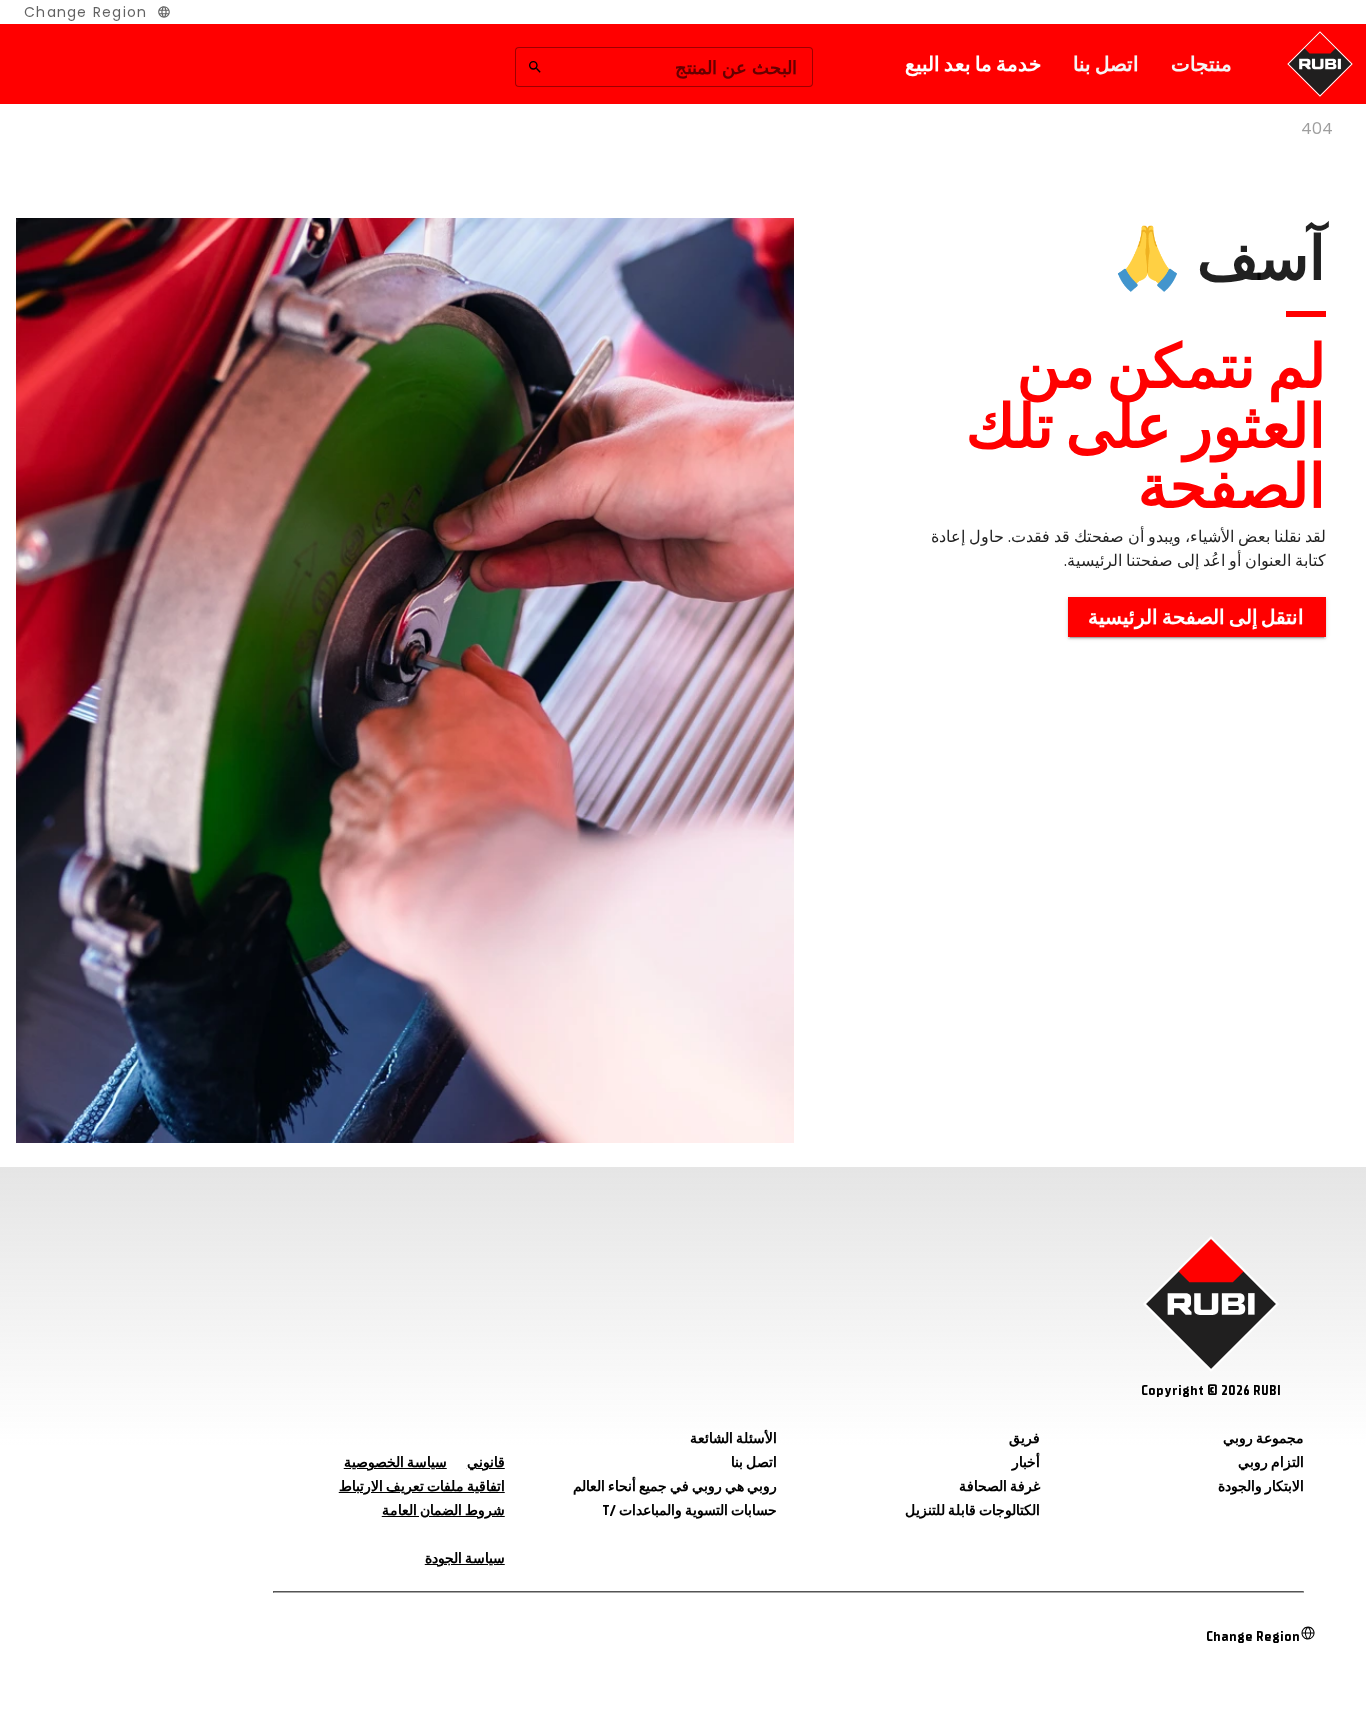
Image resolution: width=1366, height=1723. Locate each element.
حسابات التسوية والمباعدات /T (689, 1510)
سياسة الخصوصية (395, 1462)
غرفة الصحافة (999, 1486)
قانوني (486, 1462)
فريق (1024, 1438)
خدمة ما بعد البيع (973, 64)
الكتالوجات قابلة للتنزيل (972, 1510)
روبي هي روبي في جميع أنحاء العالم (675, 1486)
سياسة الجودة (465, 1558)
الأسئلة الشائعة (733, 1438)
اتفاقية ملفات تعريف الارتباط (422, 1486)
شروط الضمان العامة (443, 1510)
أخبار (1026, 1462)
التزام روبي (1271, 1462)
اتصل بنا (1106, 64)
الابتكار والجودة (1261, 1486)
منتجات (1201, 64)
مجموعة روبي (1263, 1438)
